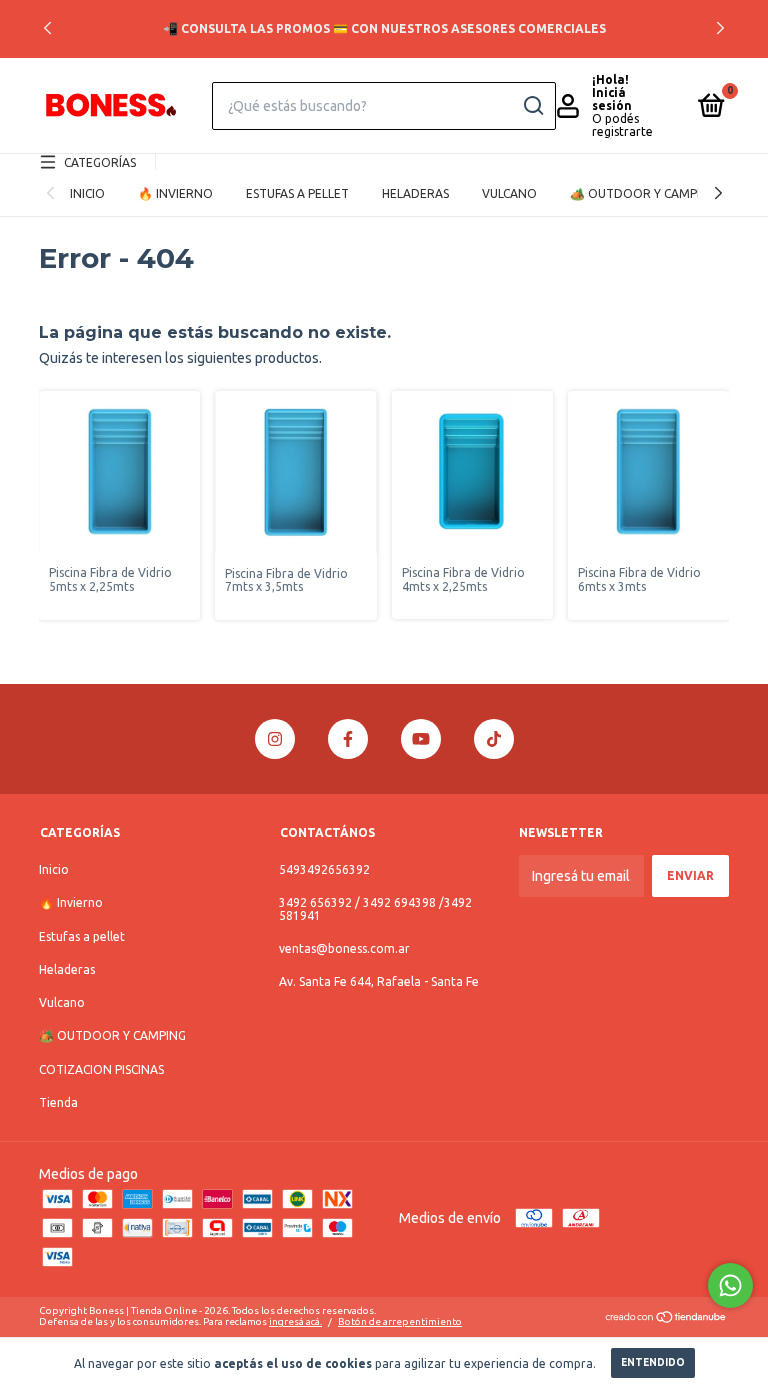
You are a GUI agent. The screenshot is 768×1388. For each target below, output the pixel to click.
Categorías (100, 162)
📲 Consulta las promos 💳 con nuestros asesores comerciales (384, 28)
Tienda (58, 1102)
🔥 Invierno (175, 193)
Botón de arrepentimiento (400, 1321)
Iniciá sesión (612, 99)
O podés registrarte (622, 125)
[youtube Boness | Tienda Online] (421, 739)
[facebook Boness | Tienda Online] (348, 739)
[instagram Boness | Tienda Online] (275, 739)
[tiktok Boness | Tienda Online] (494, 739)
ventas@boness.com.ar (344, 948)
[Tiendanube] (666, 1319)
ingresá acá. (295, 1321)
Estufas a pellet (297, 193)
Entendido (653, 1362)
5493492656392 (324, 869)
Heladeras (415, 193)
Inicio (87, 193)
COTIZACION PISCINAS (101, 1069)
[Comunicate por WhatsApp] (730, 1285)
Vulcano (509, 193)
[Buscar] (532, 106)
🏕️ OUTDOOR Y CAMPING (643, 193)
